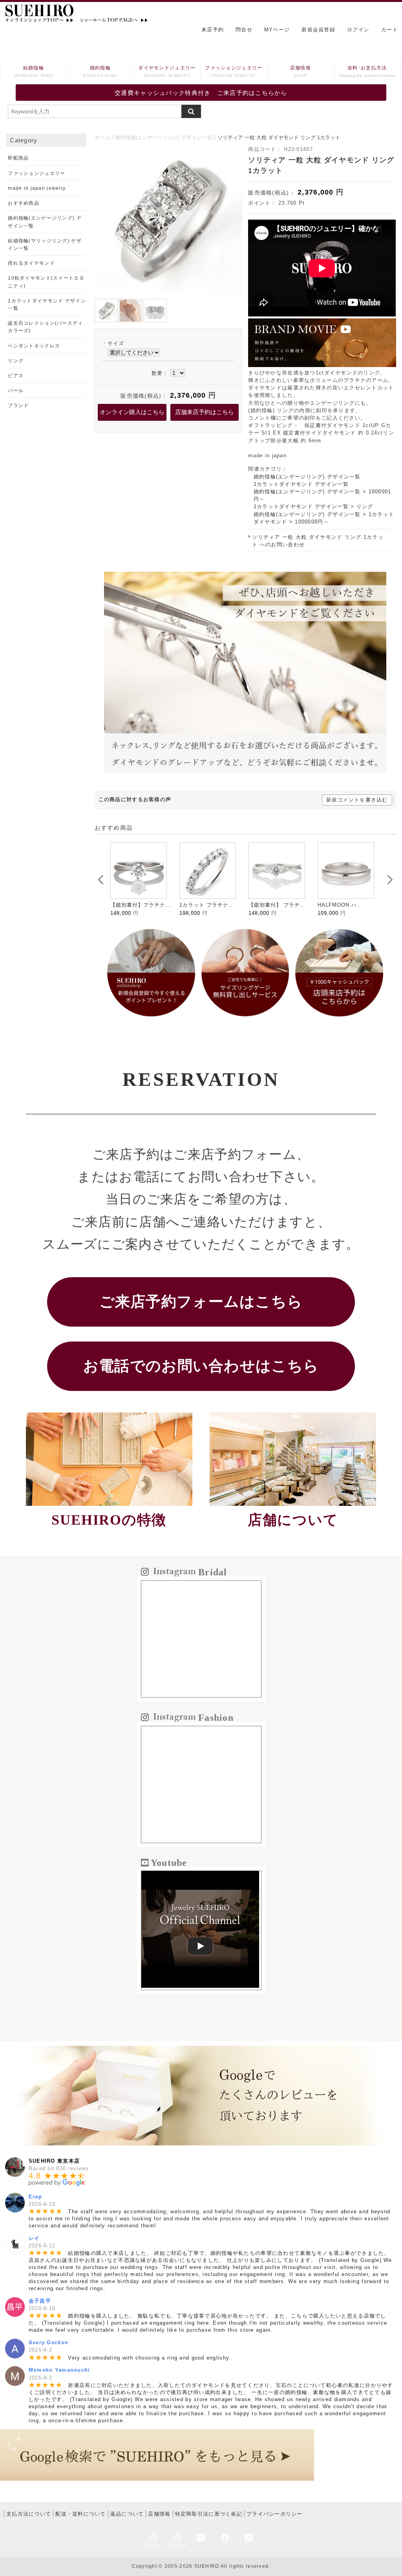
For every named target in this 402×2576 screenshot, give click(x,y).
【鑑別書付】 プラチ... (277, 905)
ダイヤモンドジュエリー (167, 71)
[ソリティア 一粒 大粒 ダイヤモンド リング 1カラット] (168, 291)
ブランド (18, 405)
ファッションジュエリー (234, 71)
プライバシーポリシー (275, 2514)
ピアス (16, 376)
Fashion (177, 2545)
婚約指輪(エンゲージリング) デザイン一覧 (164, 137)
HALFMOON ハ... (340, 905)
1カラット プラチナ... (207, 905)
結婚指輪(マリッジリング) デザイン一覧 (45, 245)
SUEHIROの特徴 (109, 1520)
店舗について (293, 1520)
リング (365, 506)
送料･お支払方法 (367, 71)
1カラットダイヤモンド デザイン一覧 (301, 484)
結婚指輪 (34, 71)
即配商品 (18, 158)
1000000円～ (312, 522)
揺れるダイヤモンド (31, 263)
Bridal (153, 2545)
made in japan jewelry (37, 188)
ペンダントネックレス (34, 346)
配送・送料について (81, 2514)
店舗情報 (301, 71)
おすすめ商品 (24, 203)
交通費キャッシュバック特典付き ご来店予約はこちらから (201, 93)
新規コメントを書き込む (357, 800)
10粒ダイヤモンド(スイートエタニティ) (46, 282)
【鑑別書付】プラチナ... (141, 905)
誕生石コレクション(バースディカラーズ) (45, 327)
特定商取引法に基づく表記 (209, 2514)
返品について (127, 2514)
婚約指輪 (100, 71)
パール (16, 391)
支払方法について (29, 2514)
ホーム (102, 137)
